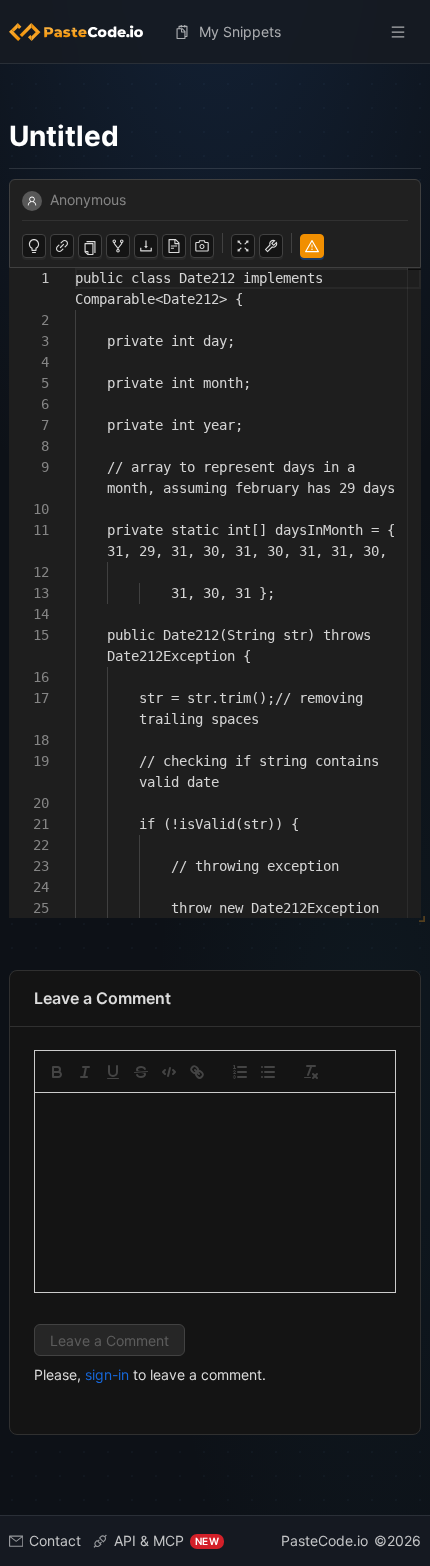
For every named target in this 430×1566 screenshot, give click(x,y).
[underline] (113, 1072)
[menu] (215, 32)
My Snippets (240, 31)
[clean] (311, 1072)
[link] (197, 1072)
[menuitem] (84, 32)
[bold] (57, 1072)
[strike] (141, 1072)
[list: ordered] (240, 1072)
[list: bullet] (268, 1072)
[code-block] (169, 1072)
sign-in (107, 1374)
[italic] (85, 1072)
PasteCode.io (324, 1540)
